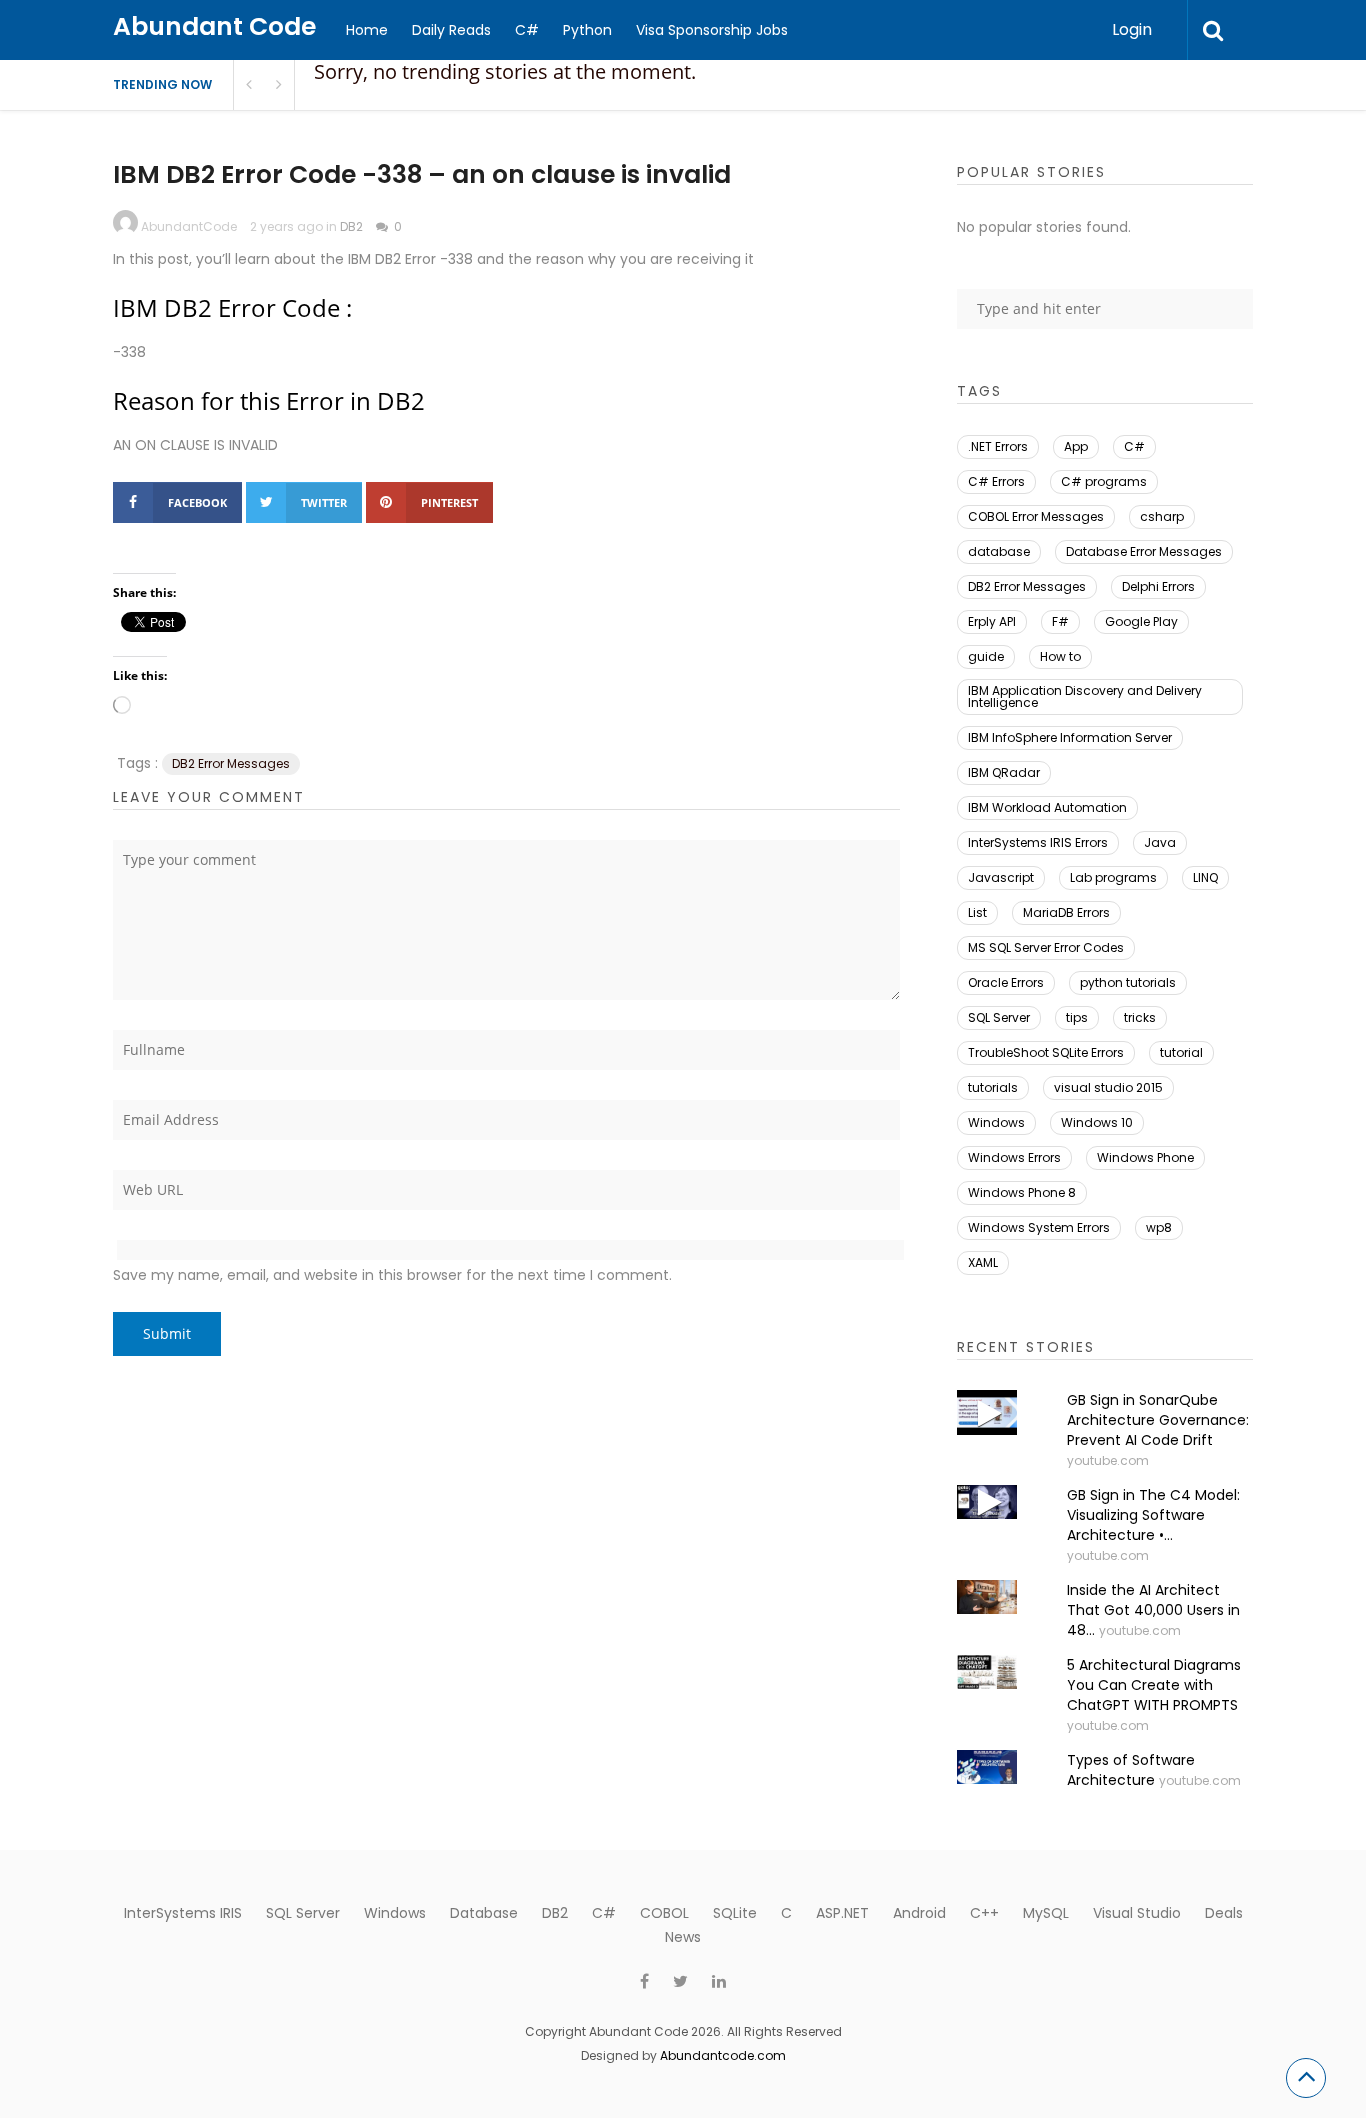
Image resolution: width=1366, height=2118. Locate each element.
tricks (1140, 1017)
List (977, 912)
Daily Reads (451, 30)
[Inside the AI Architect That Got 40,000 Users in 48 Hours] (987, 1597)
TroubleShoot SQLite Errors (1046, 1052)
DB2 (351, 226)
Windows (996, 1122)
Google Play (1141, 621)
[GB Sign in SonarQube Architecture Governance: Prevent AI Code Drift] (987, 1412)
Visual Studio (1137, 1913)
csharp (1162, 516)
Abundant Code (214, 26)
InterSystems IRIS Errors (1038, 842)
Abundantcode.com (723, 2055)
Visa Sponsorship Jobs (712, 30)
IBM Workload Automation (1047, 807)
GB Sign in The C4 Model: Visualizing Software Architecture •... (1153, 1515)
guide (986, 656)
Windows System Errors (1039, 1227)
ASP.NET (842, 1913)
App (1076, 446)
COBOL (664, 1913)
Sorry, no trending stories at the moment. (505, 71)
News (683, 1937)
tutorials (993, 1087)
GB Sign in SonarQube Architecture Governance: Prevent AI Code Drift (1158, 1420)
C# (527, 30)
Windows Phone (1145, 1157)
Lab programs (1113, 877)
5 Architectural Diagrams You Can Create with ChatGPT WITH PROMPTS (1154, 1685)
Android (919, 1913)
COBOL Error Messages (1036, 516)
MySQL (1046, 1913)
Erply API (992, 621)
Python (587, 30)
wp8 (1159, 1227)
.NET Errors (998, 446)
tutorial (1181, 1052)
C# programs (1104, 481)
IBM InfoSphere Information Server (1070, 737)
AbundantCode (189, 226)
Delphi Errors (1158, 586)
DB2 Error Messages (231, 763)
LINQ (1205, 877)
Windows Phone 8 (1022, 1192)
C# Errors (996, 481)
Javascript (1001, 877)
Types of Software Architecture (1131, 1770)
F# (1060, 621)
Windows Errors (1014, 1157)
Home (367, 30)
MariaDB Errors (1066, 912)
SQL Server (999, 1017)
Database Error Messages (1144, 551)
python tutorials (1128, 982)
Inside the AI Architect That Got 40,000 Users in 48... (1153, 1610)
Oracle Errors (1006, 982)
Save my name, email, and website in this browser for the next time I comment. (392, 1275)
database (999, 551)
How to (1060, 656)
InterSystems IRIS (183, 1913)
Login (1132, 29)
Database (484, 1913)
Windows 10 (1097, 1122)
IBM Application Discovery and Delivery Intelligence (1085, 696)
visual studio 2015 (1108, 1087)
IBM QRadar (1004, 772)
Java (1160, 842)
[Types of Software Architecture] (987, 1767)
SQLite (735, 1913)
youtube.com (1108, 1460)
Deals (1224, 1913)
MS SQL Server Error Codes (1046, 947)
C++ (984, 1913)
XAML (983, 1262)
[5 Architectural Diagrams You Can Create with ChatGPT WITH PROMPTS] (987, 1672)
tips (1077, 1017)
